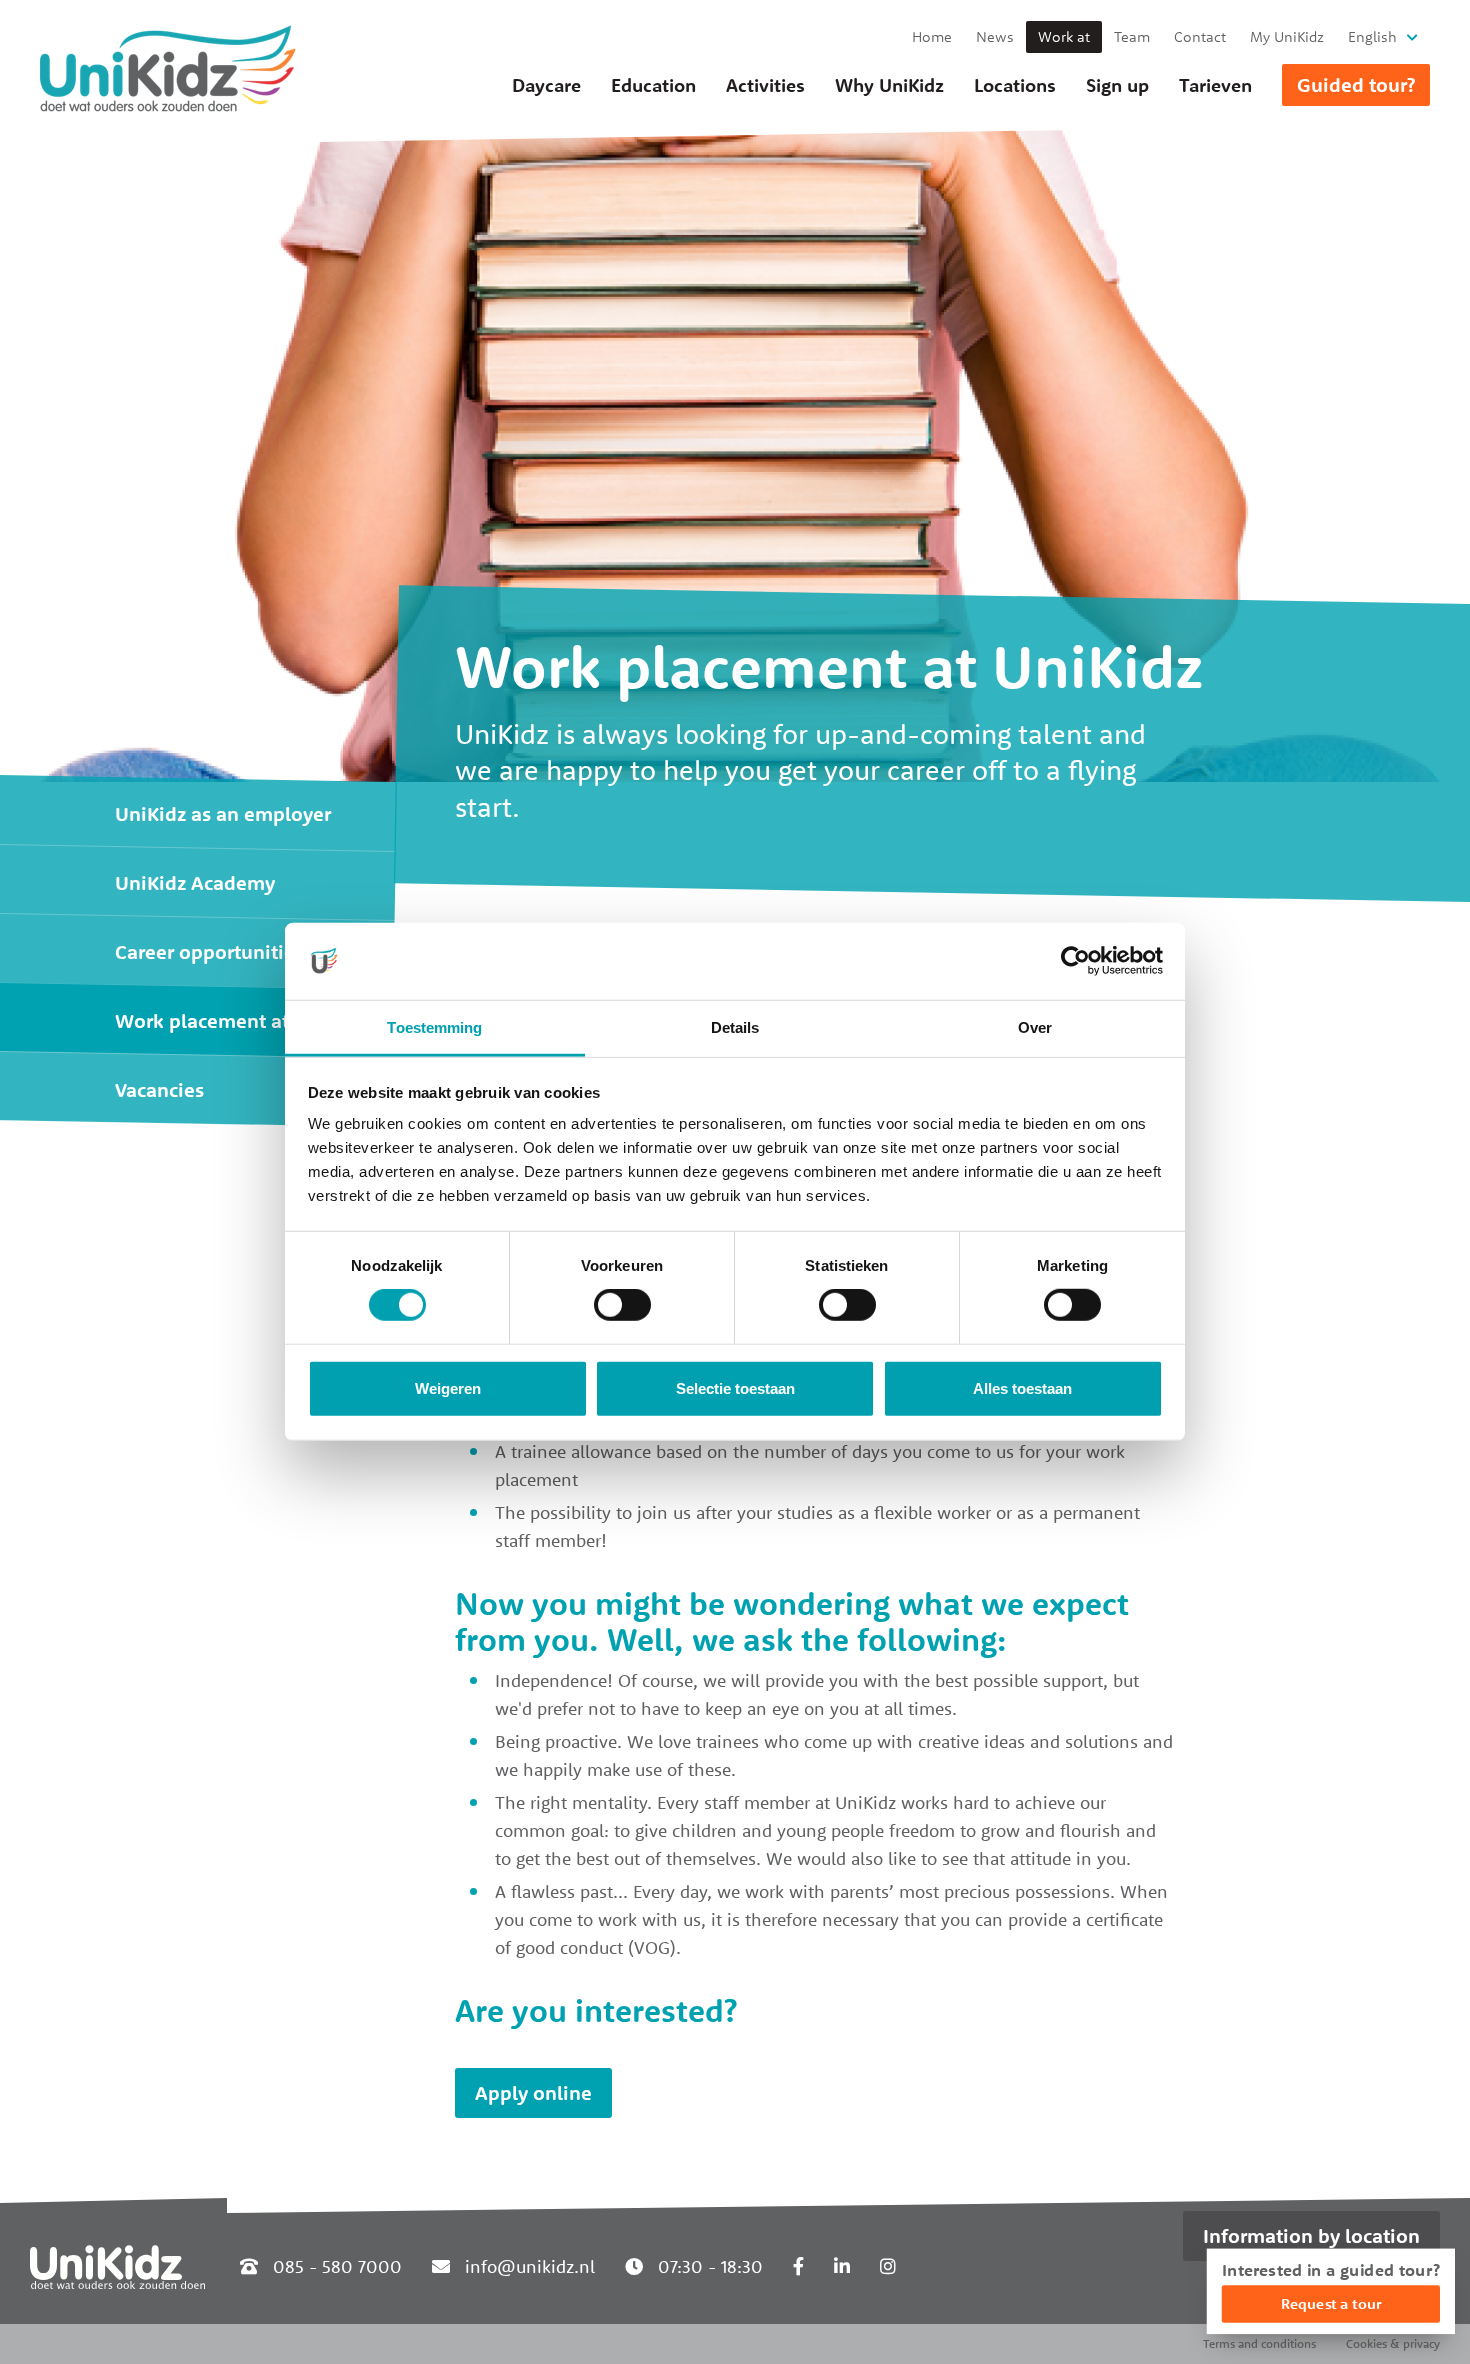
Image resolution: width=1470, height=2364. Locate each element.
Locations (1015, 85)
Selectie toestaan (735, 1388)
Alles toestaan (1022, 1388)
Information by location (1311, 2235)
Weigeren (448, 1388)
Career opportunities (209, 951)
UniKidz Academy (195, 882)
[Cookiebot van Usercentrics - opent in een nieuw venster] (1075, 961)
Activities (765, 85)
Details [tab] (735, 1027)
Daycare (546, 85)
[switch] (622, 1305)
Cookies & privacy (1393, 2343)
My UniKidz (1287, 36)
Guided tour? (1356, 84)
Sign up (1117, 85)
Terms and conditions (1259, 2343)
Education (653, 85)
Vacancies (159, 1089)
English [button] (1372, 36)
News (995, 36)
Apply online (533, 2092)
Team (1132, 36)
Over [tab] (1035, 1027)
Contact (1200, 36)
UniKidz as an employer (223, 813)
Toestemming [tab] (434, 1027)
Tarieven (1215, 85)
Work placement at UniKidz (240, 1020)
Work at (1064, 36)
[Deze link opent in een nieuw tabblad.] (798, 2266)
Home (932, 36)
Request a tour (1331, 2303)
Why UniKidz (889, 85)
